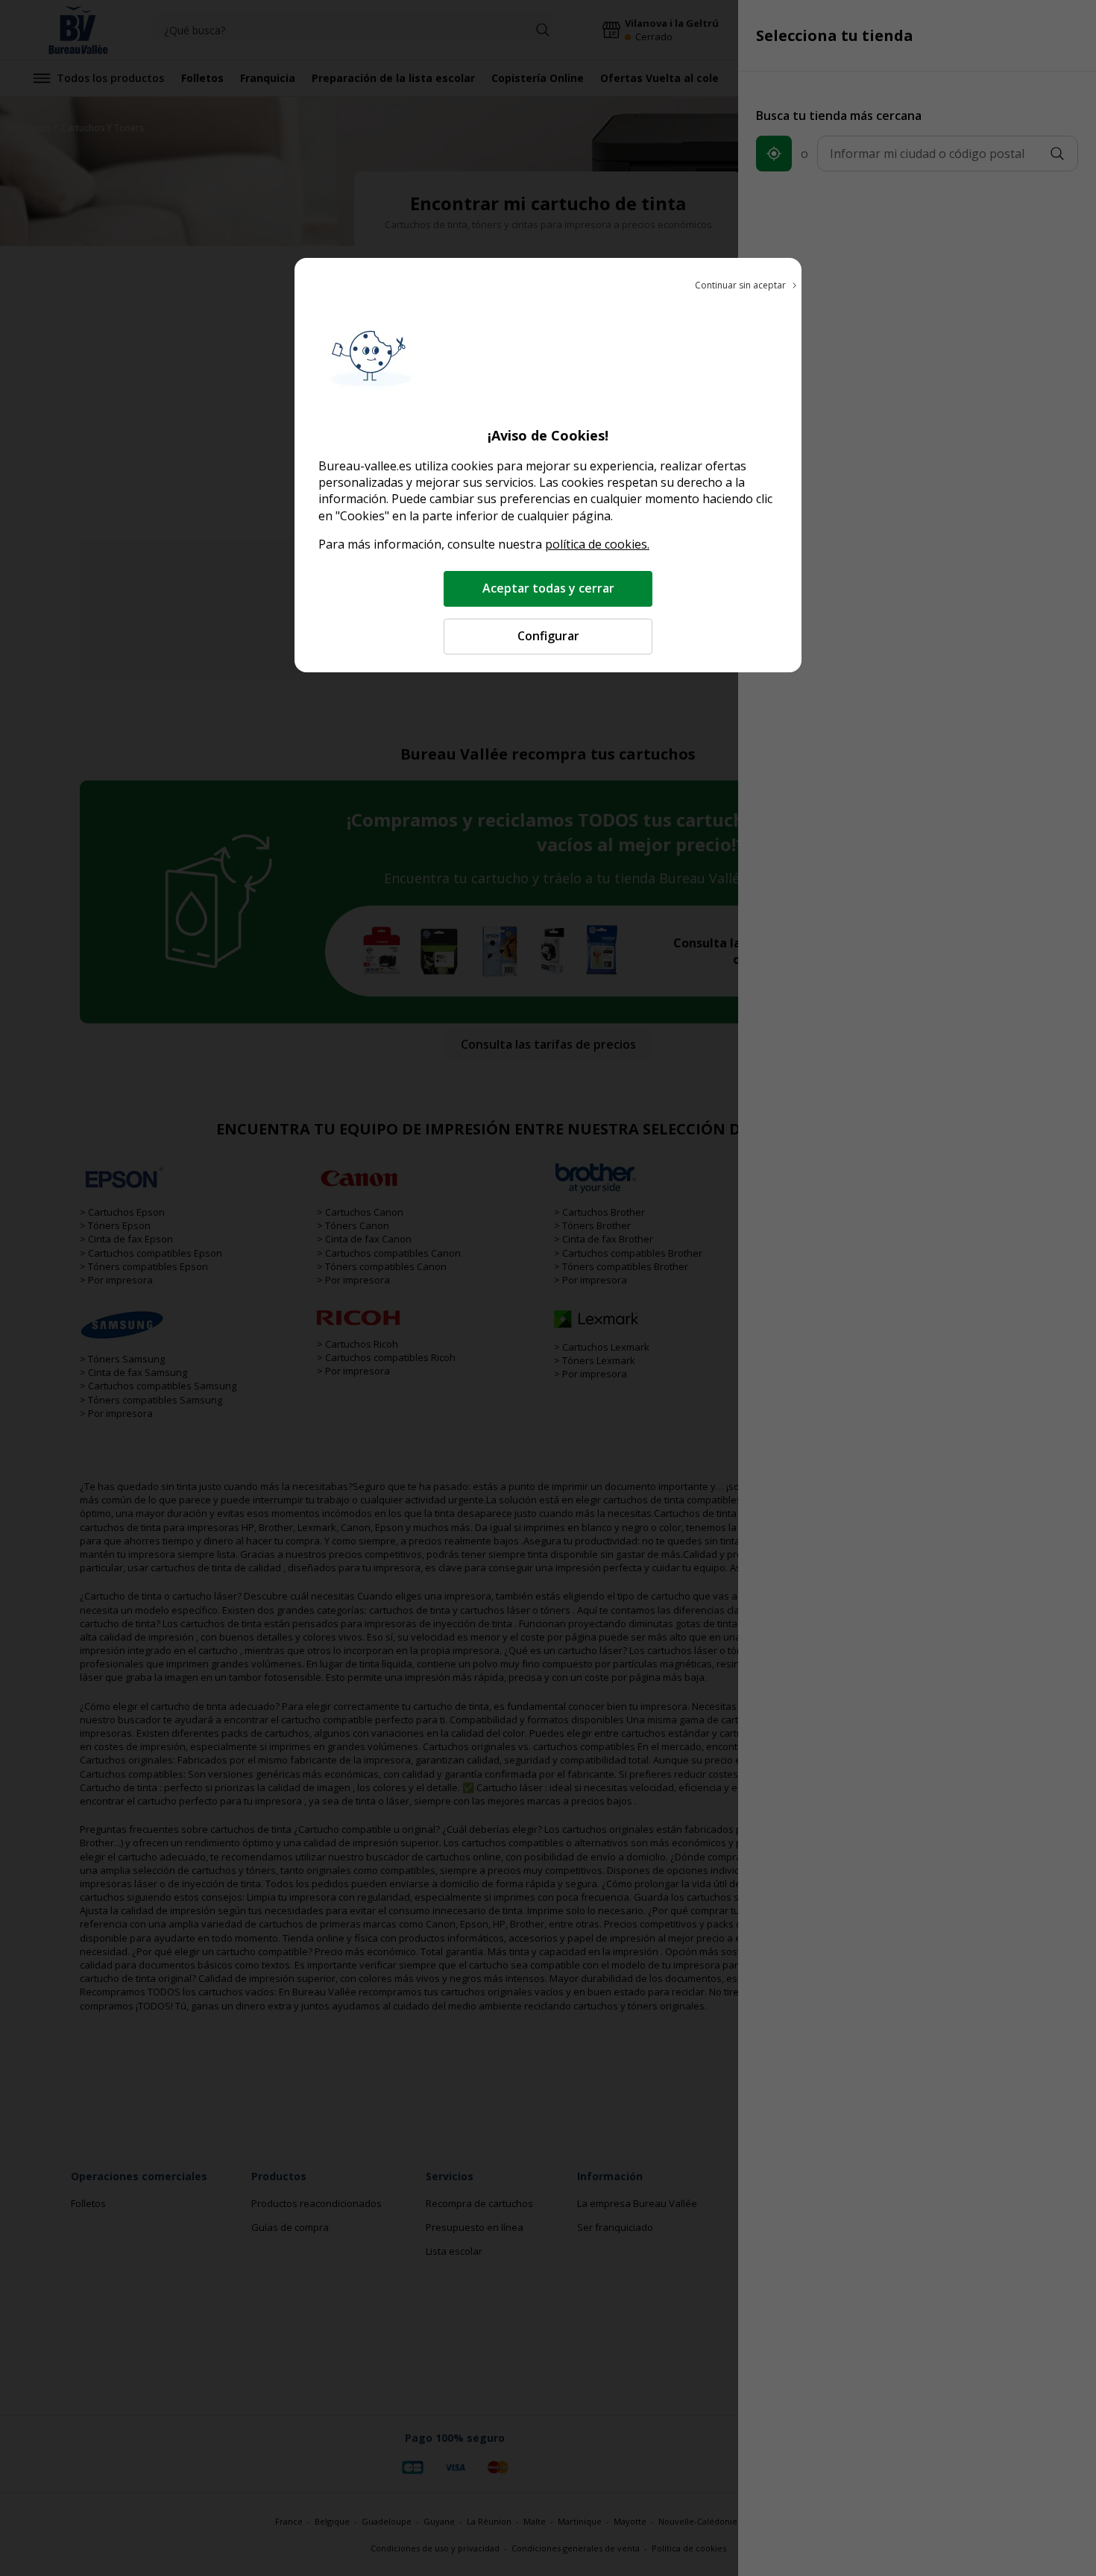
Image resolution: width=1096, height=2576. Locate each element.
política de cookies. (597, 544)
